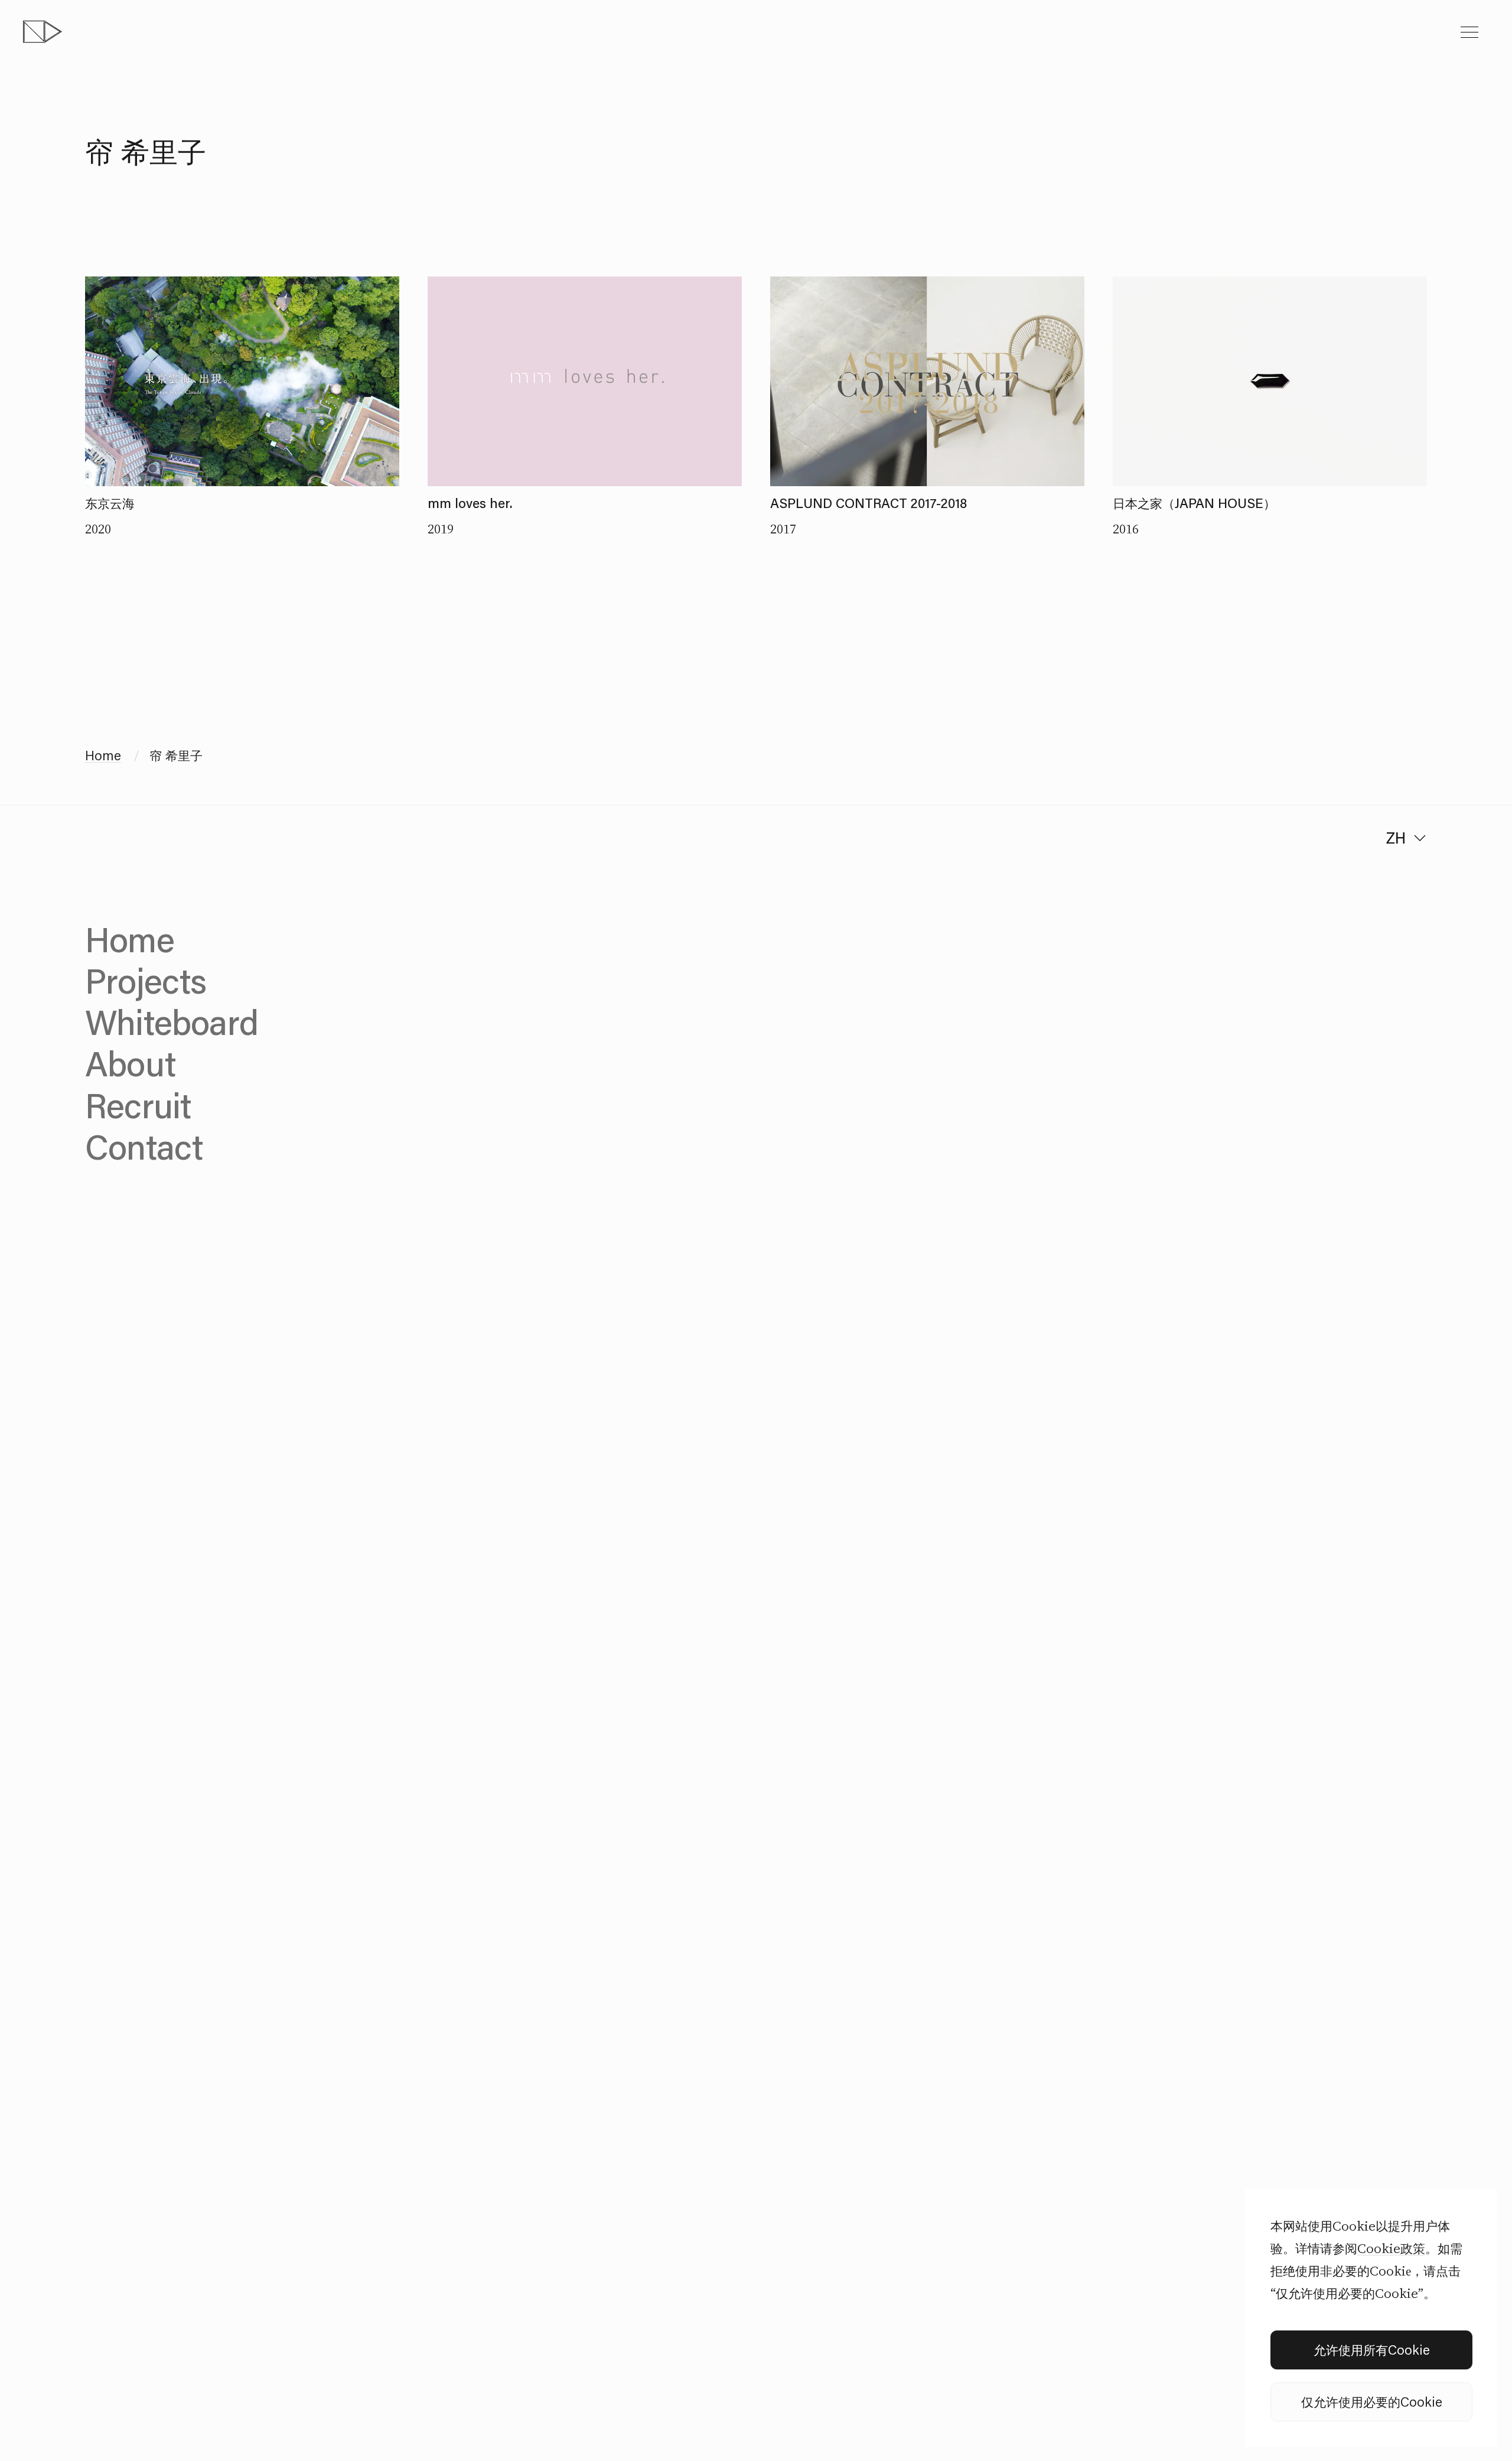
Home (103, 755)
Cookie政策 (1391, 2248)
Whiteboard (172, 1022)
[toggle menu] (1469, 32)
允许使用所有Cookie (1372, 2350)
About (130, 1063)
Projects (146, 980)
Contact (144, 1146)
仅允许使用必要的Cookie (1372, 2402)
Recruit (138, 1105)
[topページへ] (43, 32)
